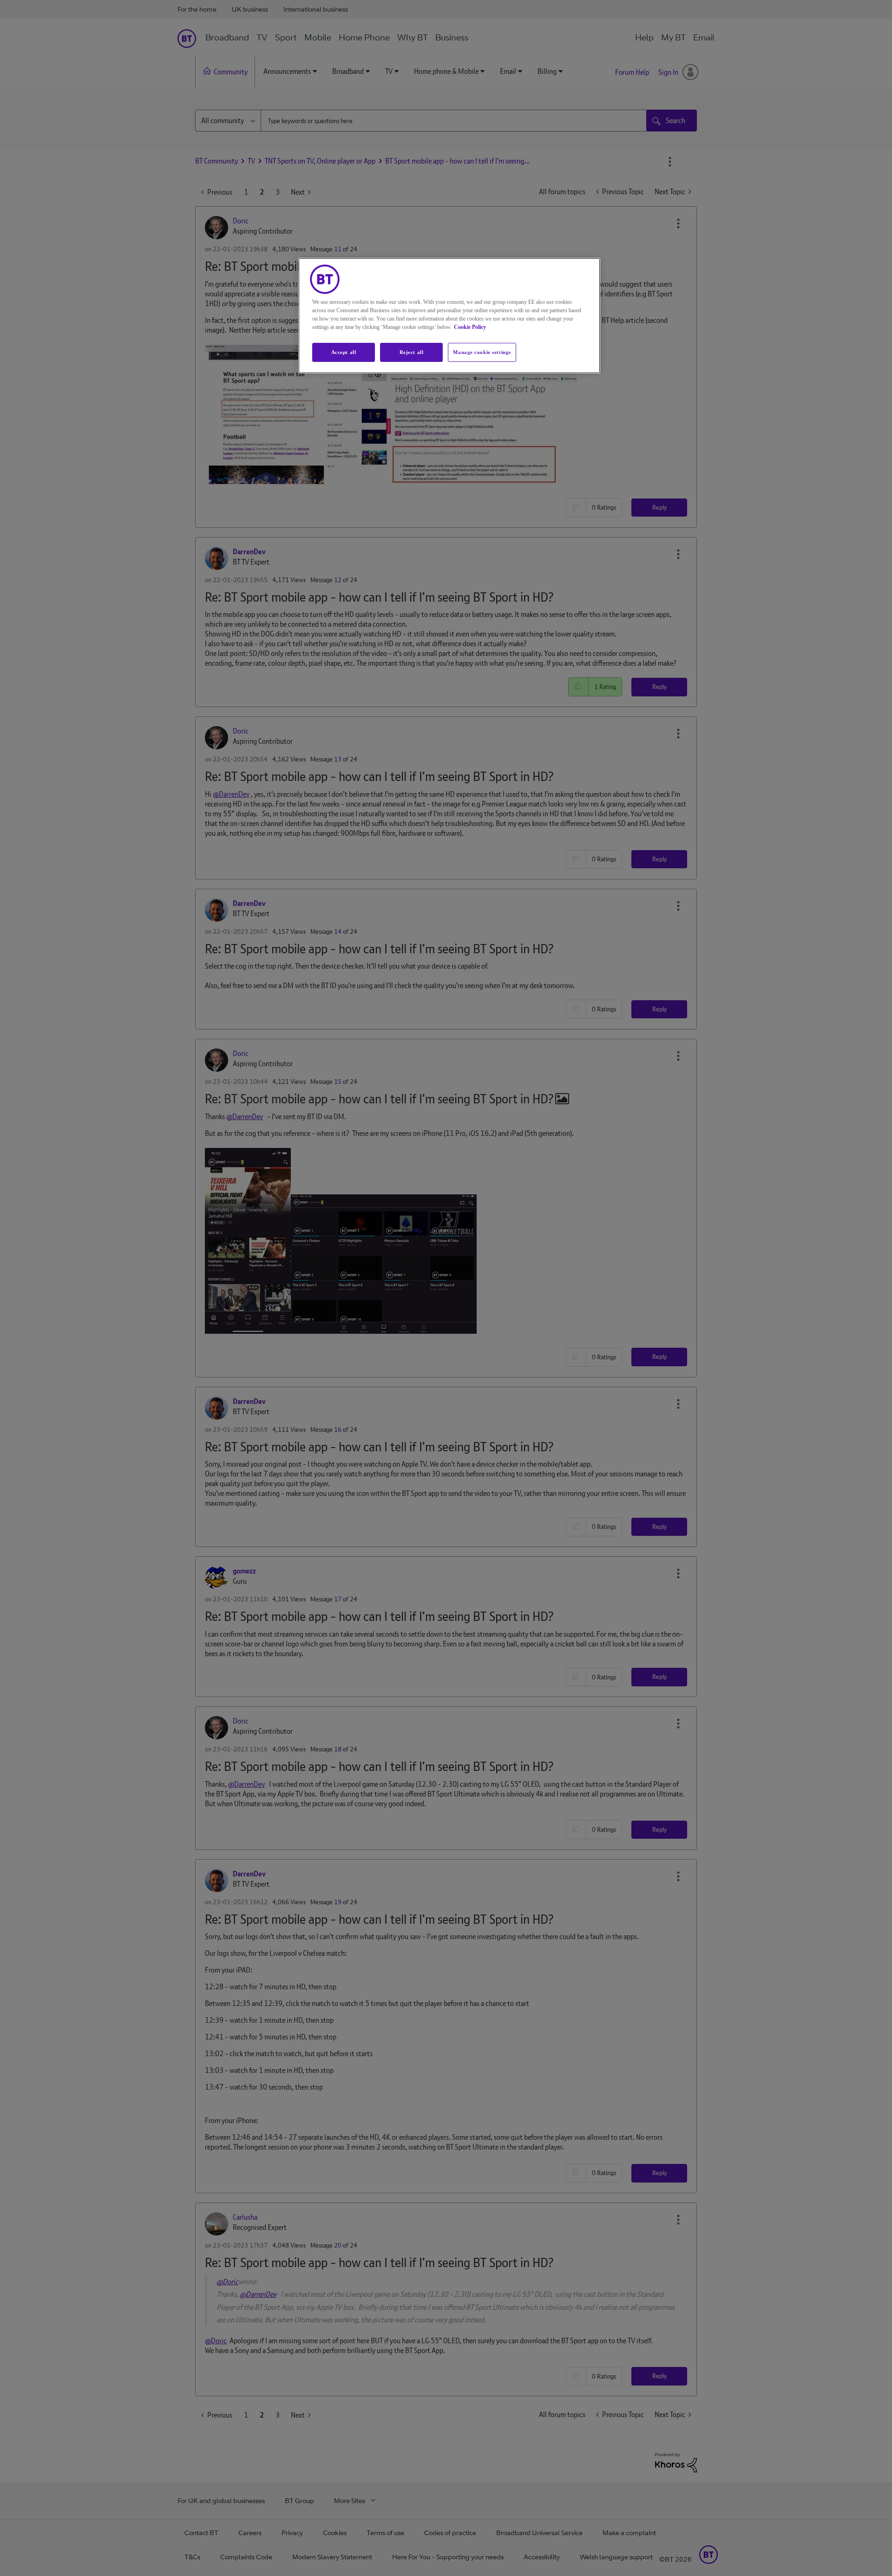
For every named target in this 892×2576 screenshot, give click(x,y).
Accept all (344, 352)
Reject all (412, 352)
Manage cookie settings (482, 352)
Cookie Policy (470, 327)
